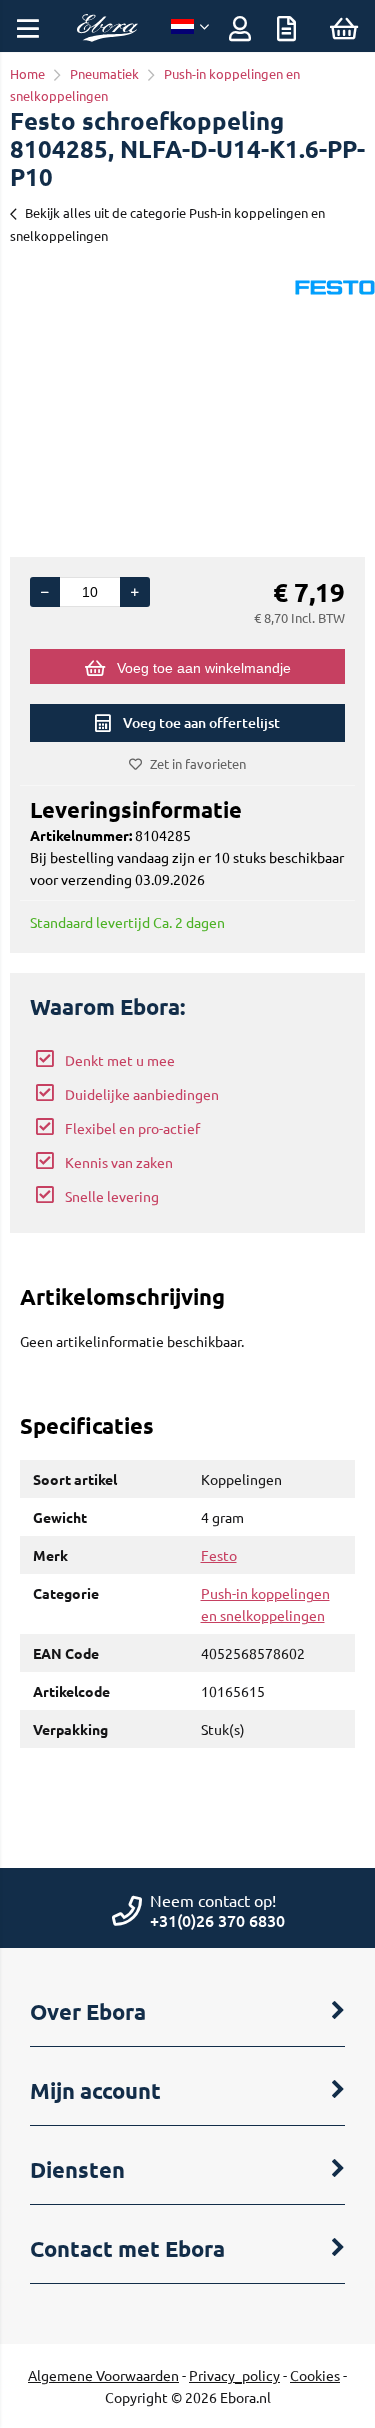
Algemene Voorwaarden (103, 2375)
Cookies (315, 2375)
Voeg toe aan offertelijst (201, 722)
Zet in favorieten (198, 763)
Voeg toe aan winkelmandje (204, 668)
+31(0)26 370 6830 (217, 1920)
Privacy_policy (234, 2375)
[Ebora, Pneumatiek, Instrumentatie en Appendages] (107, 36)
